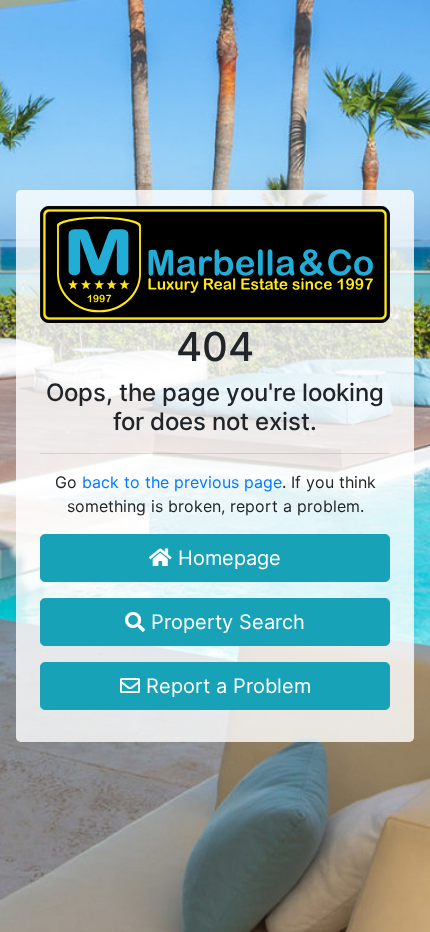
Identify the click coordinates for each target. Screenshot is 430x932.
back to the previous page (182, 482)
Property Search (225, 622)
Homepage (226, 558)
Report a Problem (225, 686)
